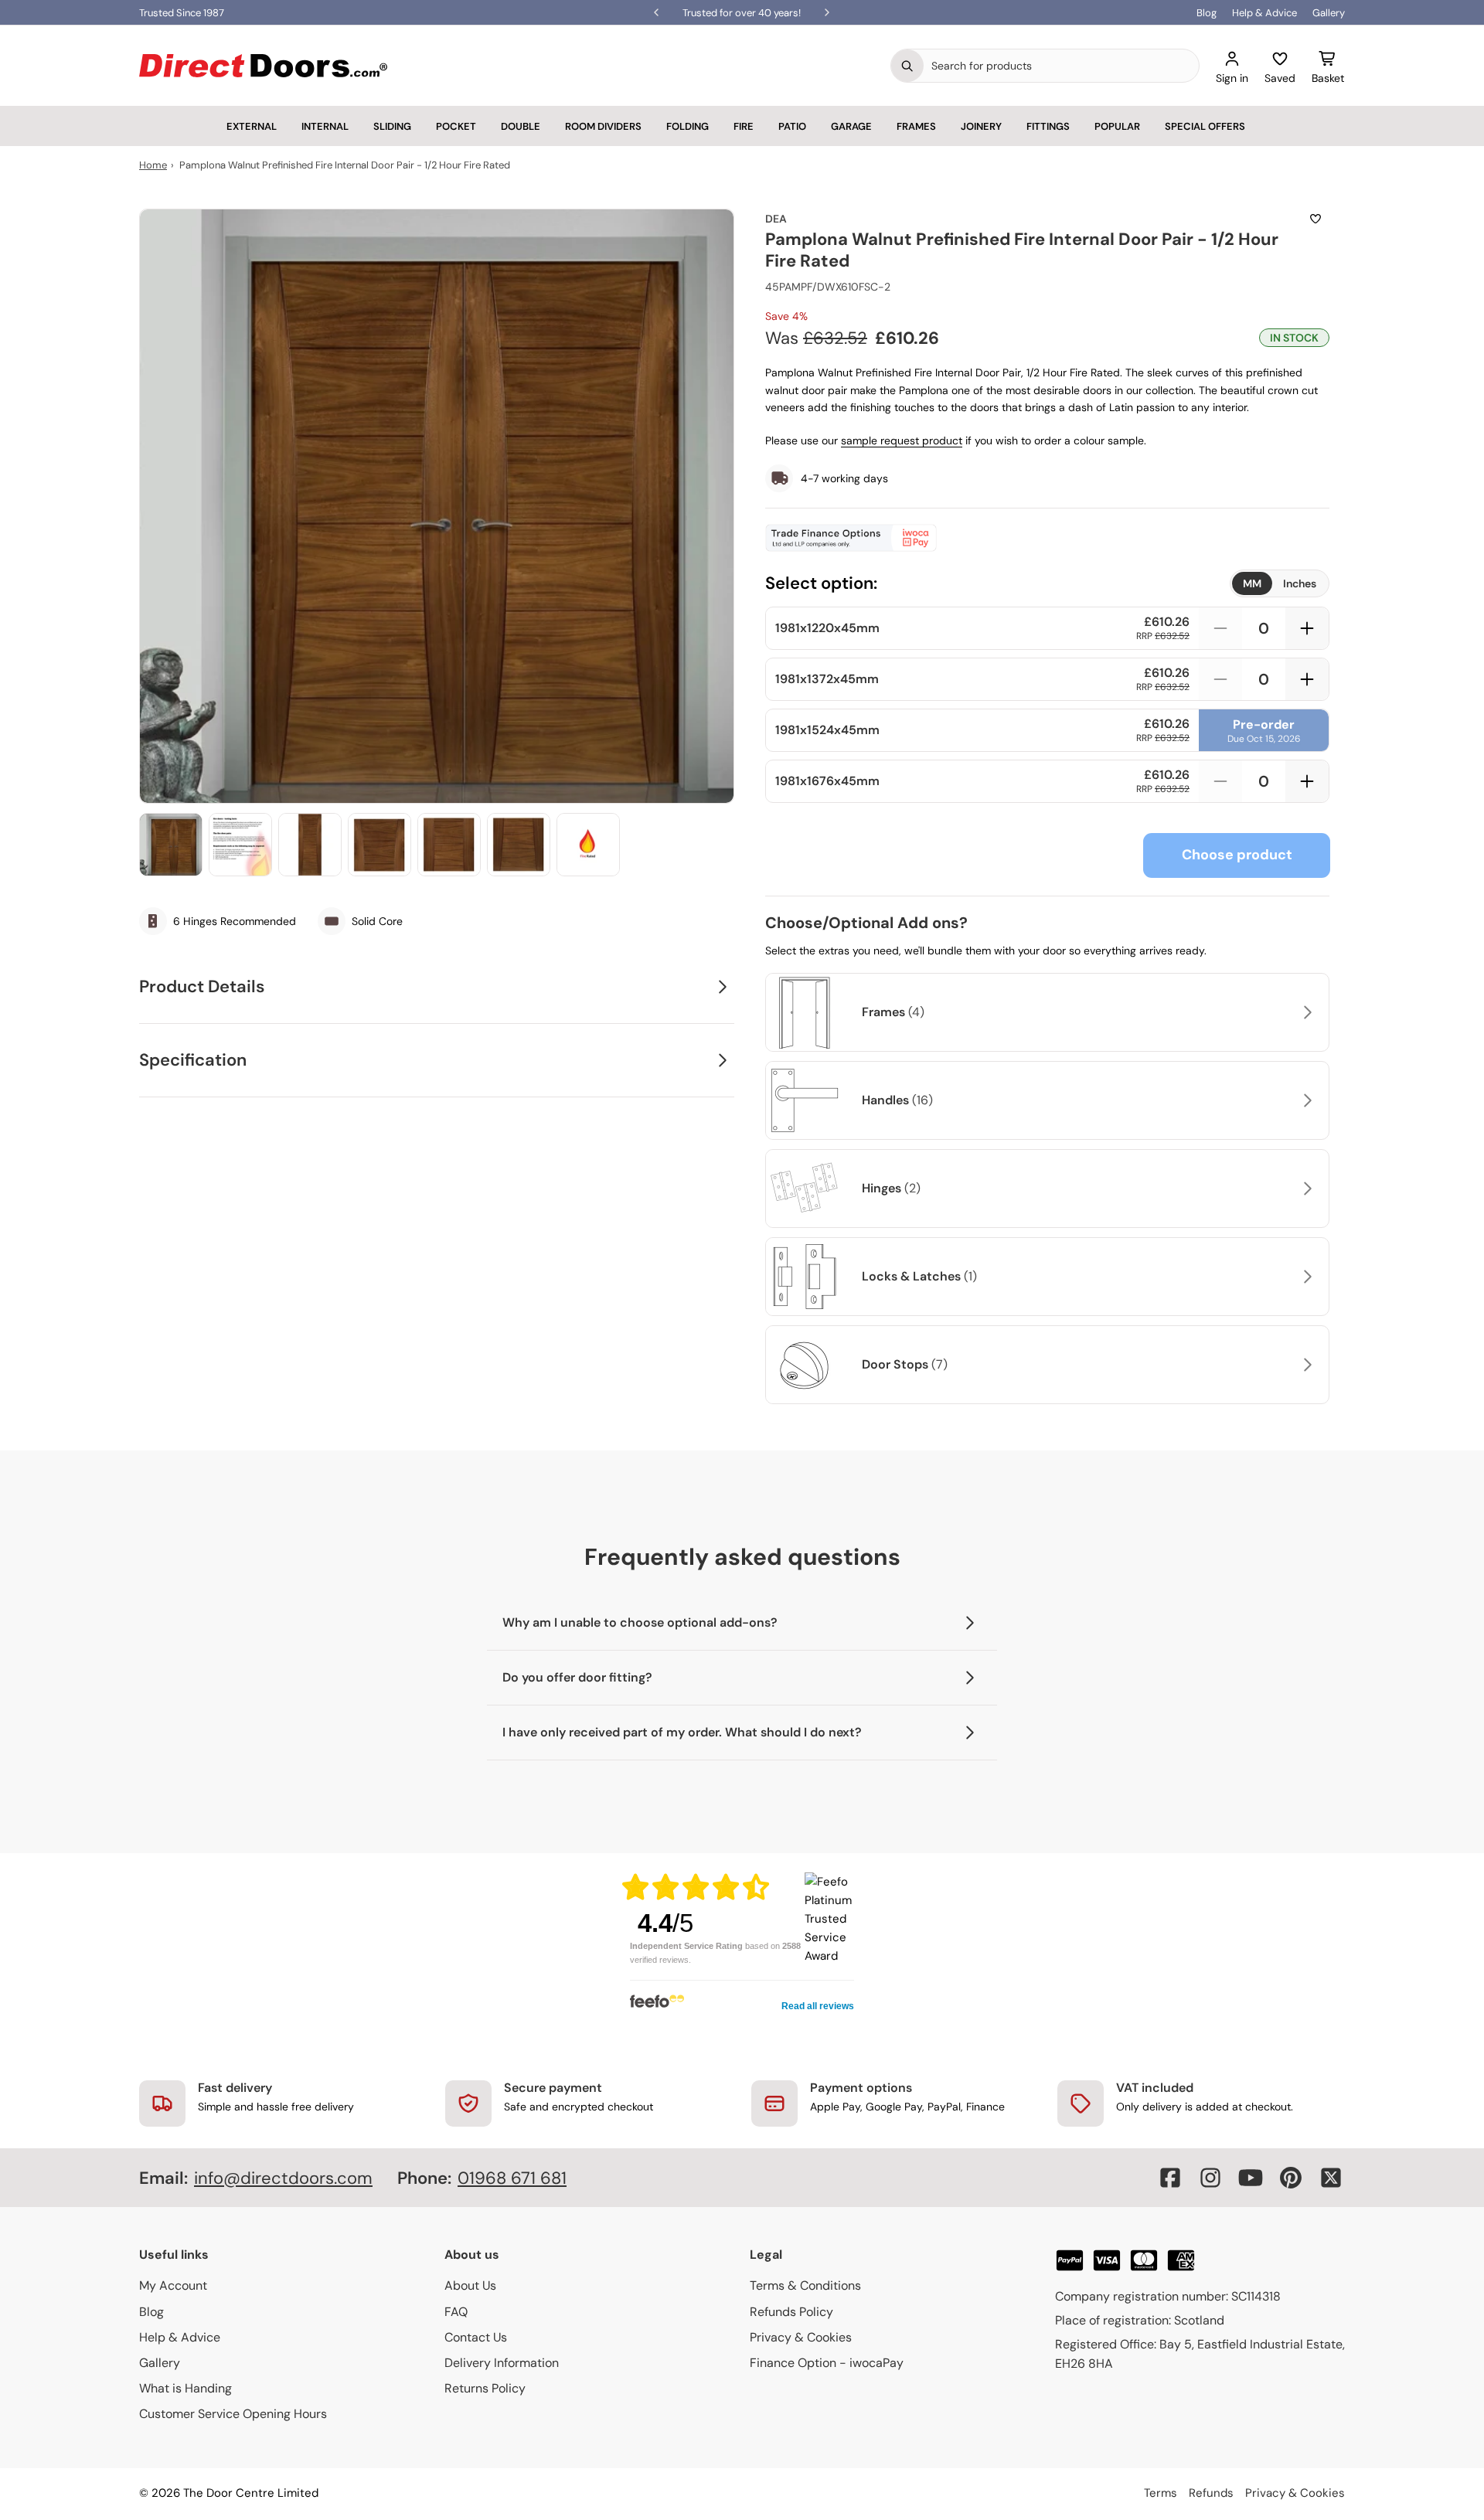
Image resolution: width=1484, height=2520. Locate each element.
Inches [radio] (1300, 583)
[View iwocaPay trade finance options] (1047, 538)
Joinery (981, 126)
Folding (688, 126)
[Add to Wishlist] (1316, 219)
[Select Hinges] (1305, 1189)
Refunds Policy (791, 2312)
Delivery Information (502, 2363)
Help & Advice (1264, 13)
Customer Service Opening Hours (233, 2414)
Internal (325, 126)
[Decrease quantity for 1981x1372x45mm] (1220, 679)
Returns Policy (485, 2388)
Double (521, 126)
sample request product (902, 440)
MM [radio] (1252, 583)
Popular (1117, 126)
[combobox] (1061, 66)
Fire (744, 126)
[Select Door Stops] (1305, 1365)
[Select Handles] (1305, 1100)
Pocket (456, 126)
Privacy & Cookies (801, 2337)
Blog (1207, 13)
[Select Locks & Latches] (1305, 1277)
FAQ (456, 2312)
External (252, 126)
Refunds (1211, 2493)
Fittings (1048, 126)
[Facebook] (1170, 2178)
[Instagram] (1210, 2178)
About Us (470, 2285)
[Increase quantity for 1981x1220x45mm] (1307, 628)
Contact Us (476, 2337)
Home (153, 165)
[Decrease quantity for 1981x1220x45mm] (1220, 628)
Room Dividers (603, 126)
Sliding (392, 126)
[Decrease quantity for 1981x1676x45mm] (1220, 781)
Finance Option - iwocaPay (827, 2363)
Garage (851, 126)
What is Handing (185, 2388)
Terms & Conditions (805, 2285)
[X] (1331, 2178)
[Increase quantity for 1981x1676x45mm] (1307, 781)
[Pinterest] (1291, 2178)
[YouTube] (1251, 2178)
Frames (916, 126)
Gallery (1329, 13)
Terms (1161, 2493)
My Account (173, 2285)
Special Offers (1205, 126)
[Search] (907, 66)
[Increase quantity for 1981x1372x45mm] (1307, 679)
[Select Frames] (1305, 1012)
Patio (792, 126)
